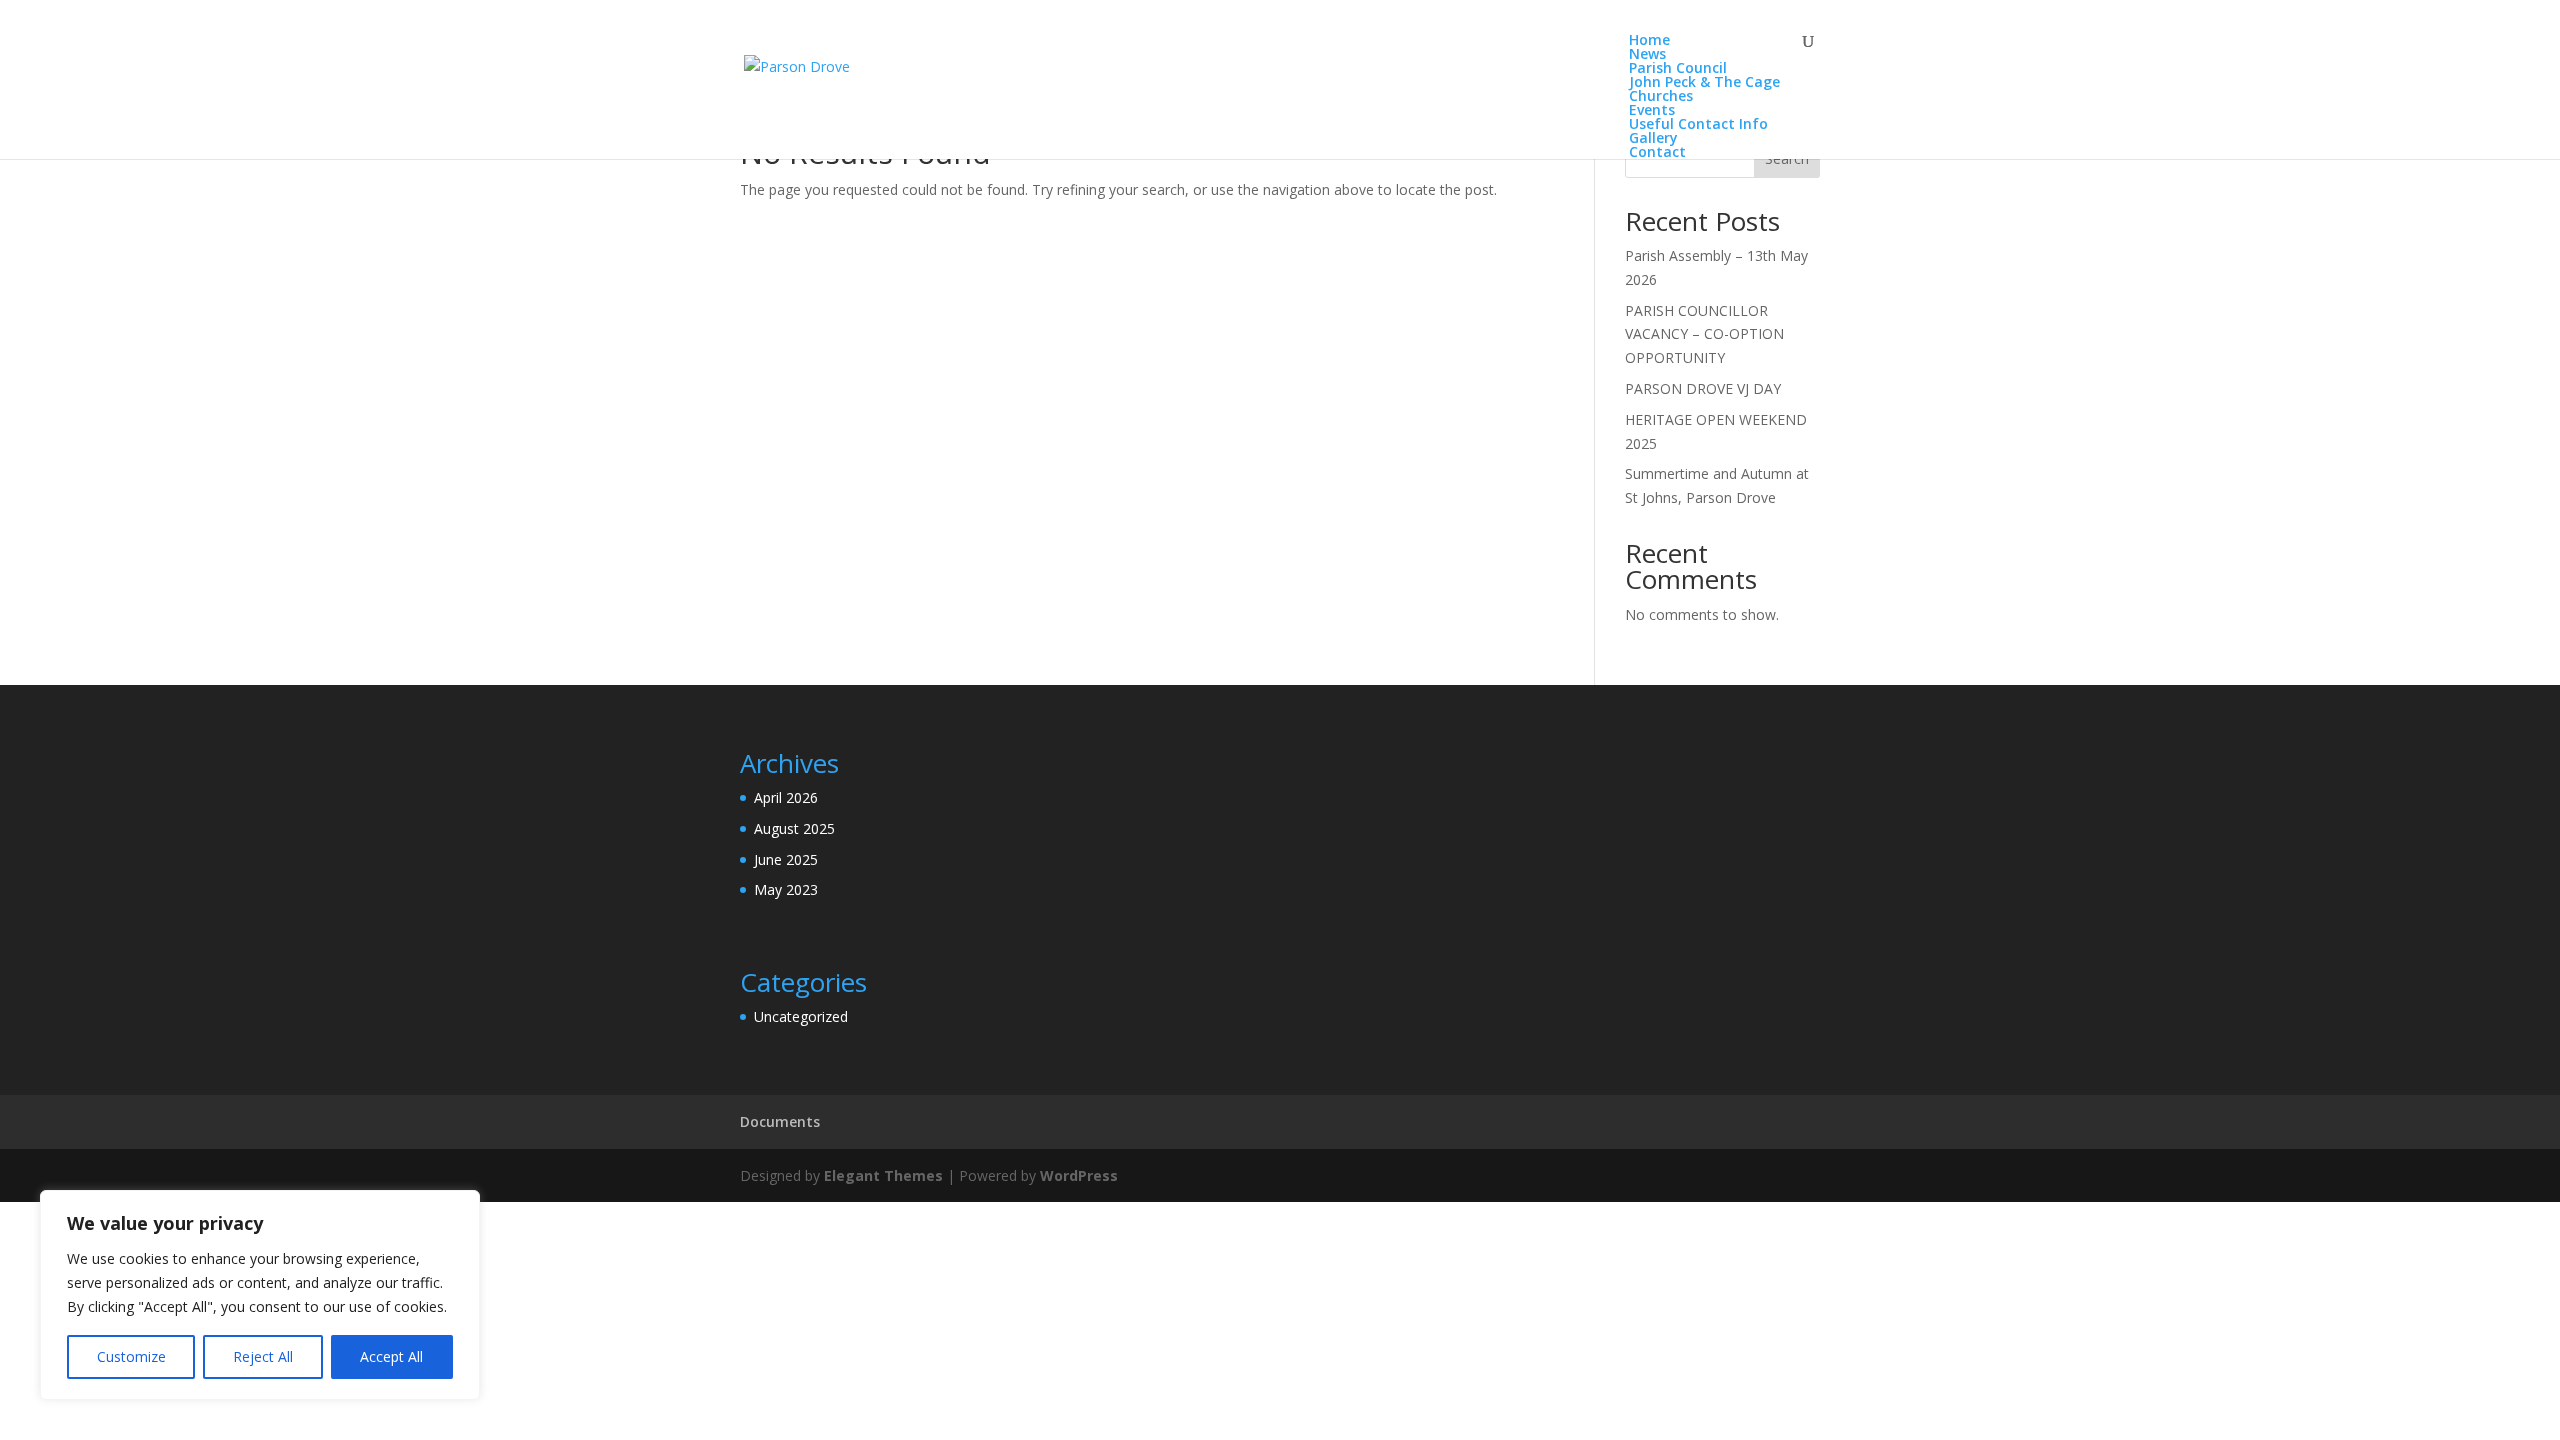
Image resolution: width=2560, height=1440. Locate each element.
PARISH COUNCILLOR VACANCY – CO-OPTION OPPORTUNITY (1704, 334)
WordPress (1079, 1175)
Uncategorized (801, 1016)
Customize (131, 1356)
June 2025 (786, 859)
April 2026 (786, 797)
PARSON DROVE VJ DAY (1703, 388)
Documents (780, 1121)
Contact (1657, 151)
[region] (260, 1295)
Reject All (263, 1356)
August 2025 (794, 828)
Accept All (391, 1356)
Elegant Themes (883, 1175)
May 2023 (786, 889)
